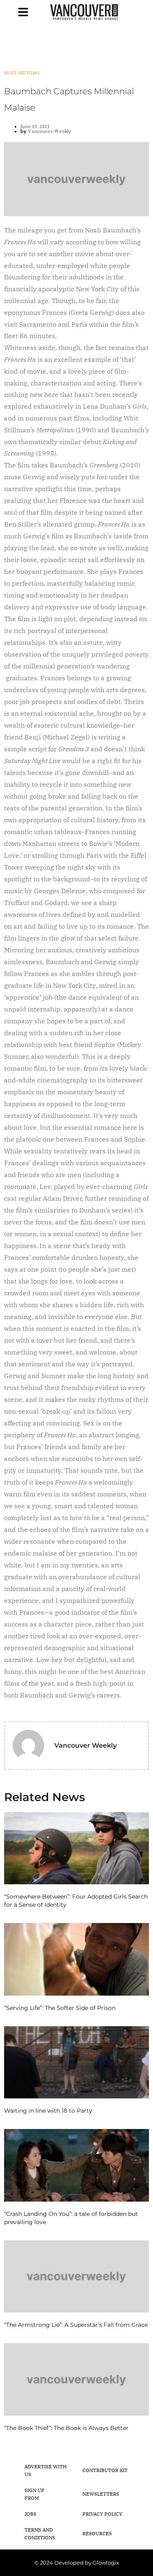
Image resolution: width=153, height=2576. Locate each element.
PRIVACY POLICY (102, 2514)
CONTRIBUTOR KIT (105, 2470)
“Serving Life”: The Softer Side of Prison (60, 2008)
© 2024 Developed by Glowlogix (77, 2563)
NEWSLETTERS (101, 2494)
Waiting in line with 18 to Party (48, 2111)
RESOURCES (97, 2533)
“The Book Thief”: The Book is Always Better (66, 2428)
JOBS (30, 2514)
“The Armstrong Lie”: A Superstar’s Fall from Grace (76, 2325)
